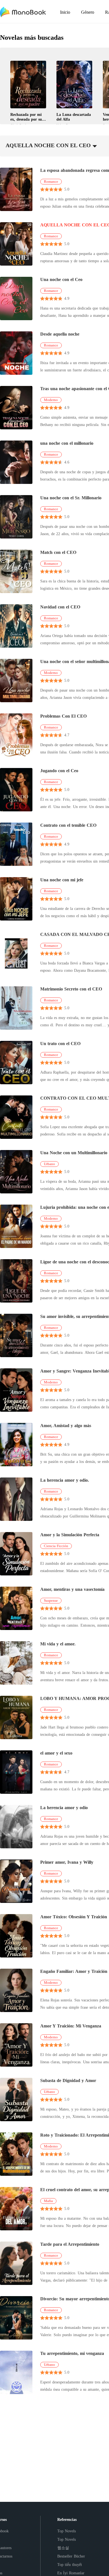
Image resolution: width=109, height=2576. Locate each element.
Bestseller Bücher (71, 2556)
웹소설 (63, 2548)
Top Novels (67, 2531)
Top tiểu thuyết (70, 2565)
